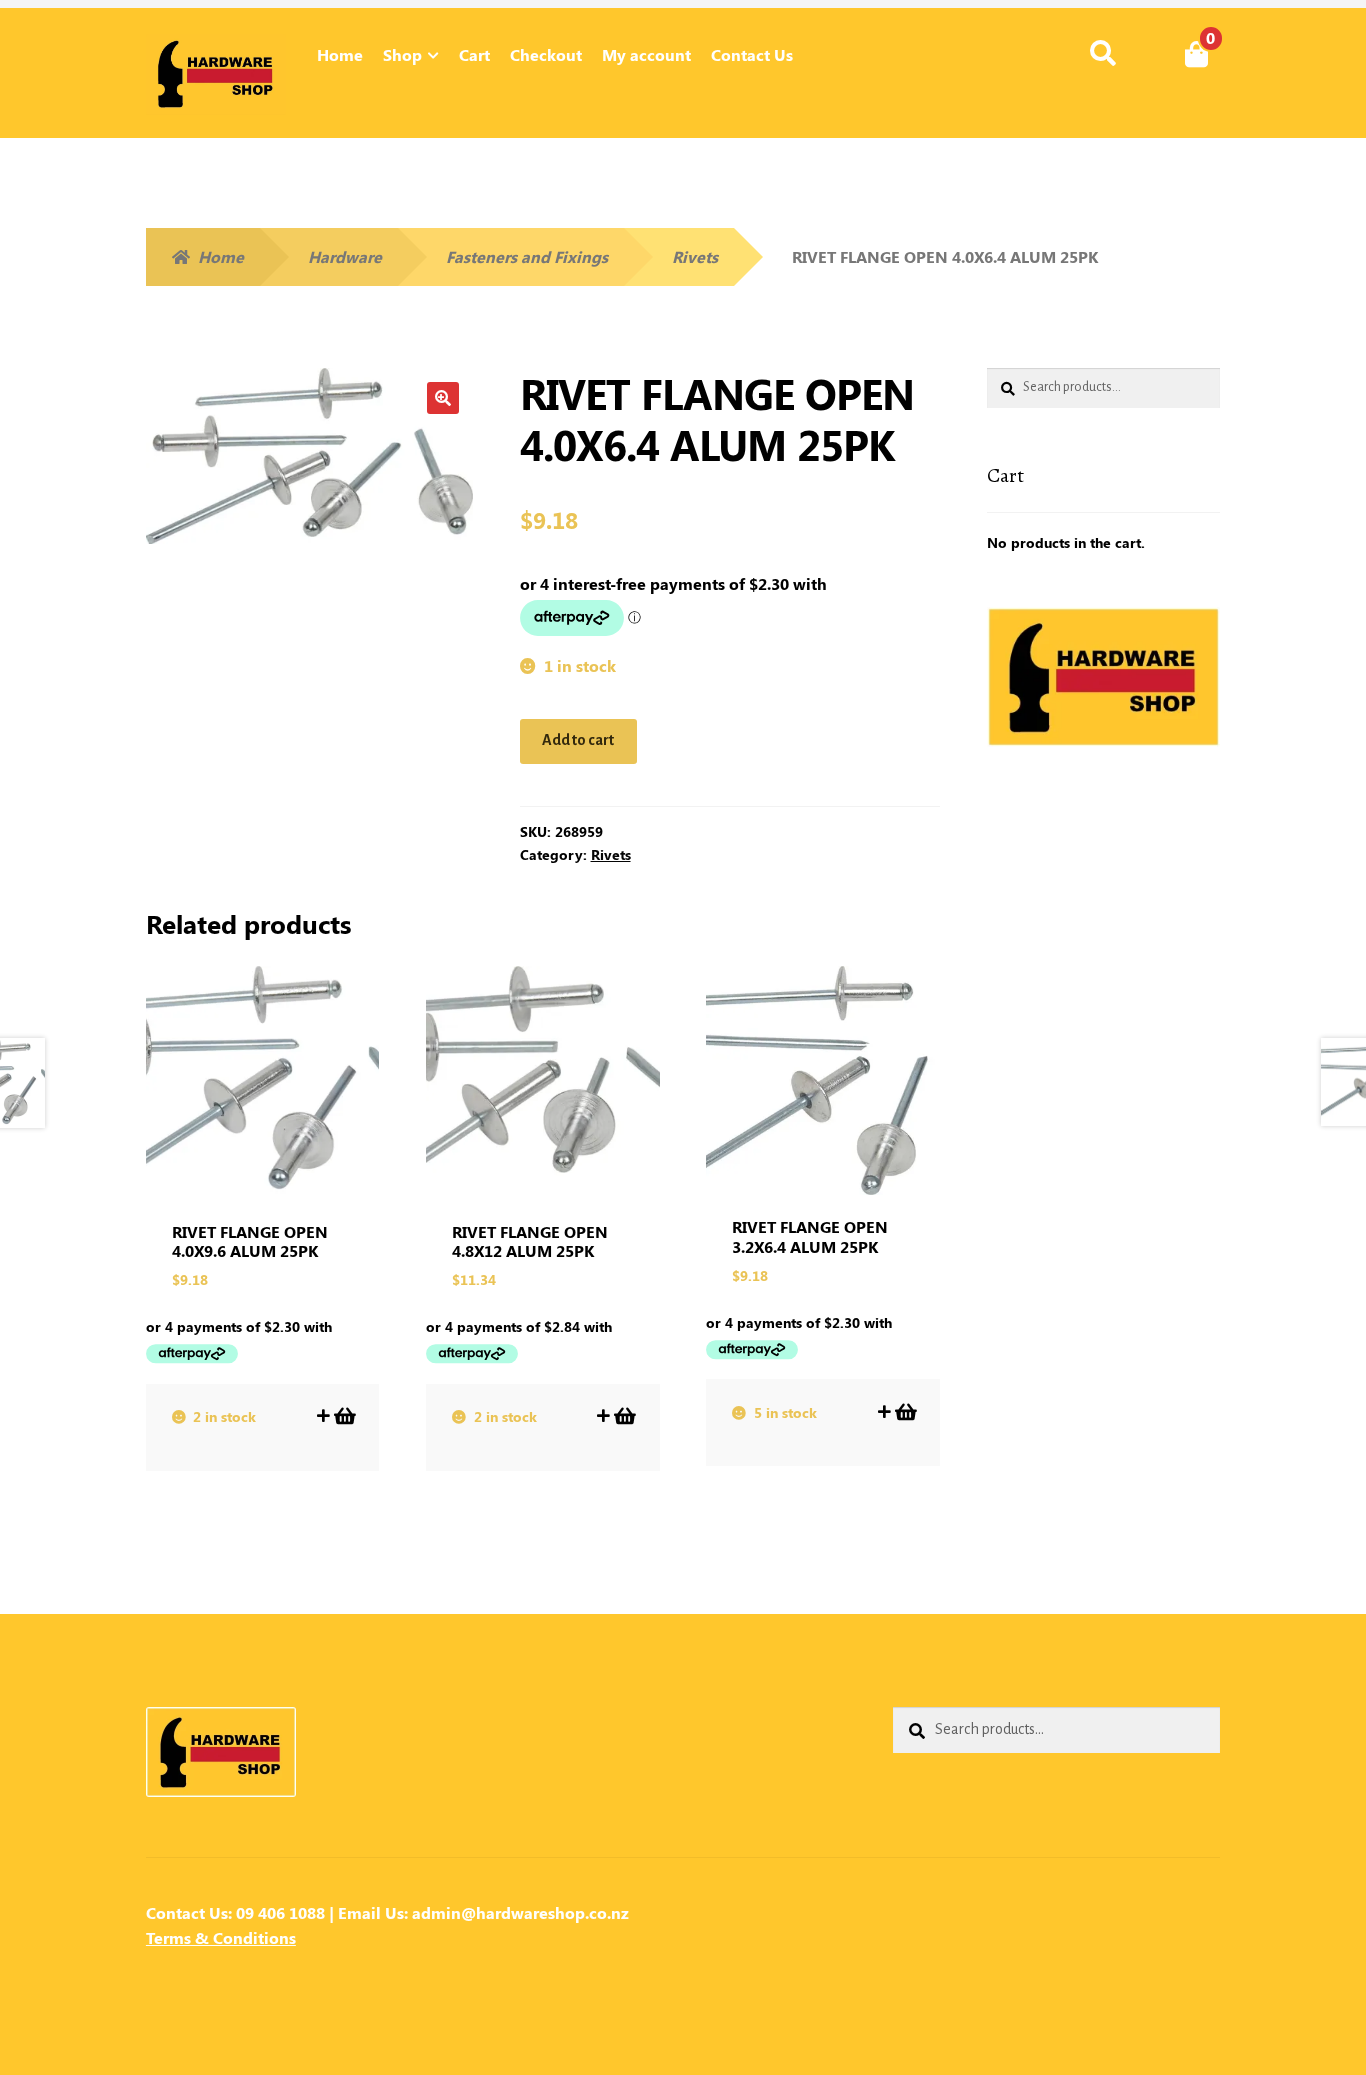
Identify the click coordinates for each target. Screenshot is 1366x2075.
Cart (474, 54)
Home (340, 54)
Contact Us (752, 54)
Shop (402, 54)
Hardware (345, 256)
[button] (443, 398)
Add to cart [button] (343, 1415)
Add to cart (578, 740)
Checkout (546, 54)
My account (646, 54)
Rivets (695, 256)
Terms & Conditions (221, 1937)
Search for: (1102, 54)
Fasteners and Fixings (527, 256)
